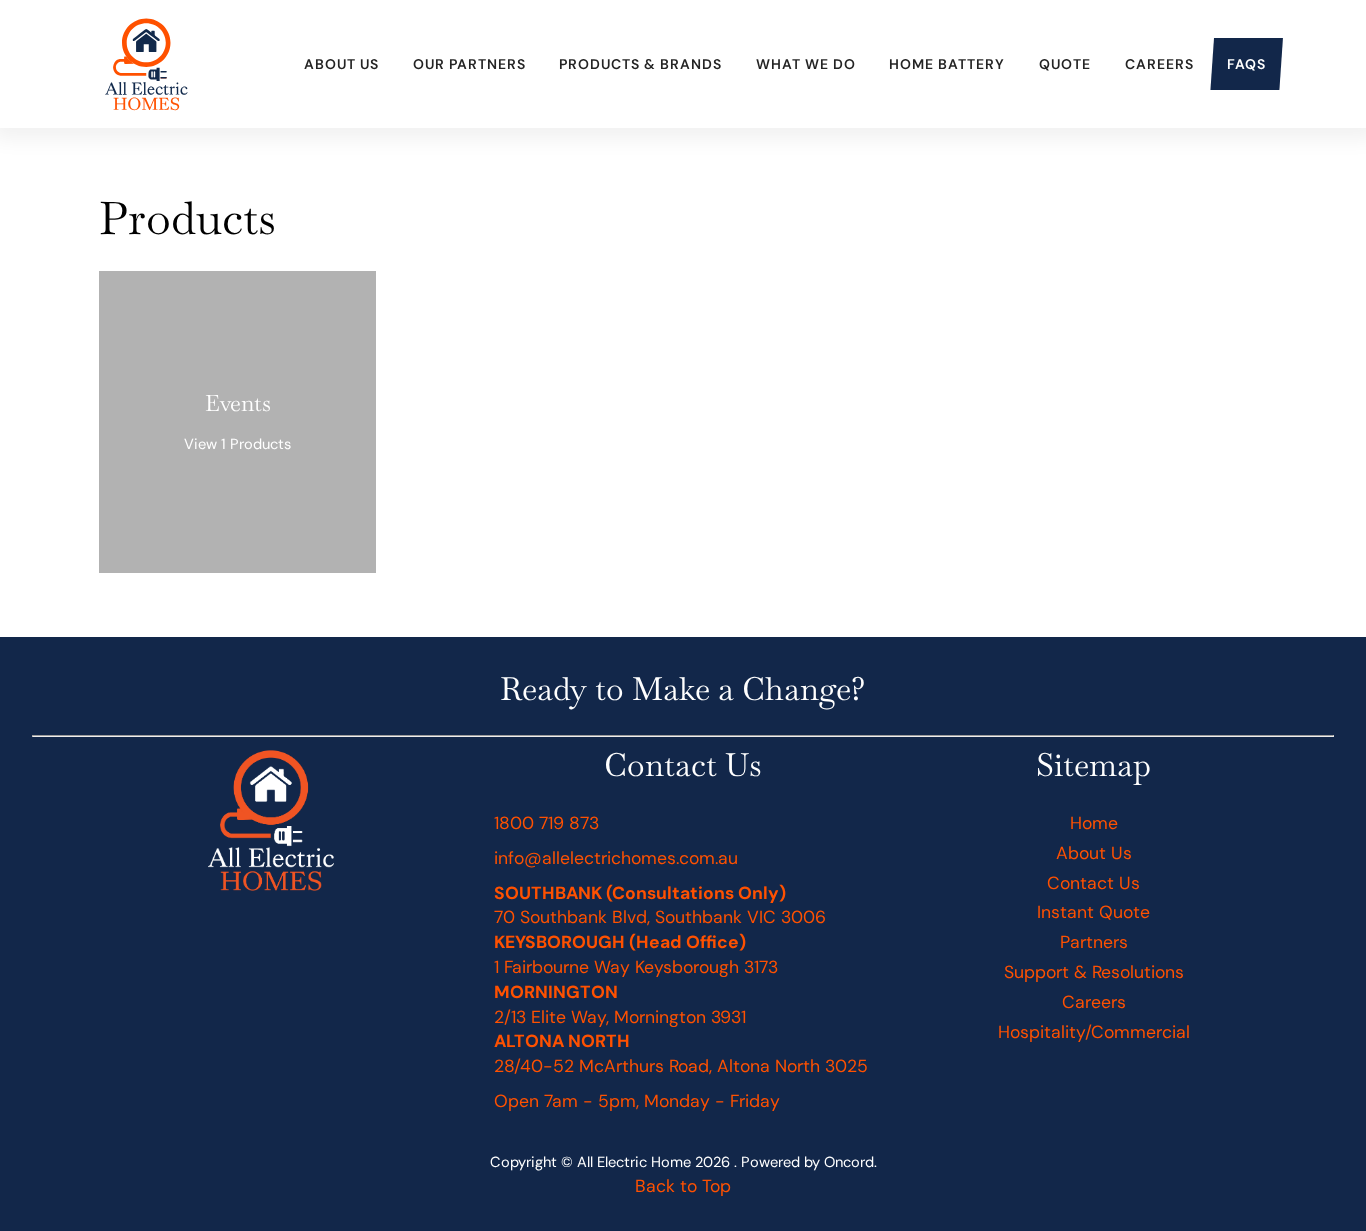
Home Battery (947, 64)
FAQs (1246, 64)
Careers (1159, 64)
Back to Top (683, 1186)
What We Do (806, 64)
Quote (1065, 64)
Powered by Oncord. (809, 1162)
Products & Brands (640, 64)
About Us (341, 64)
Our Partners (469, 64)
